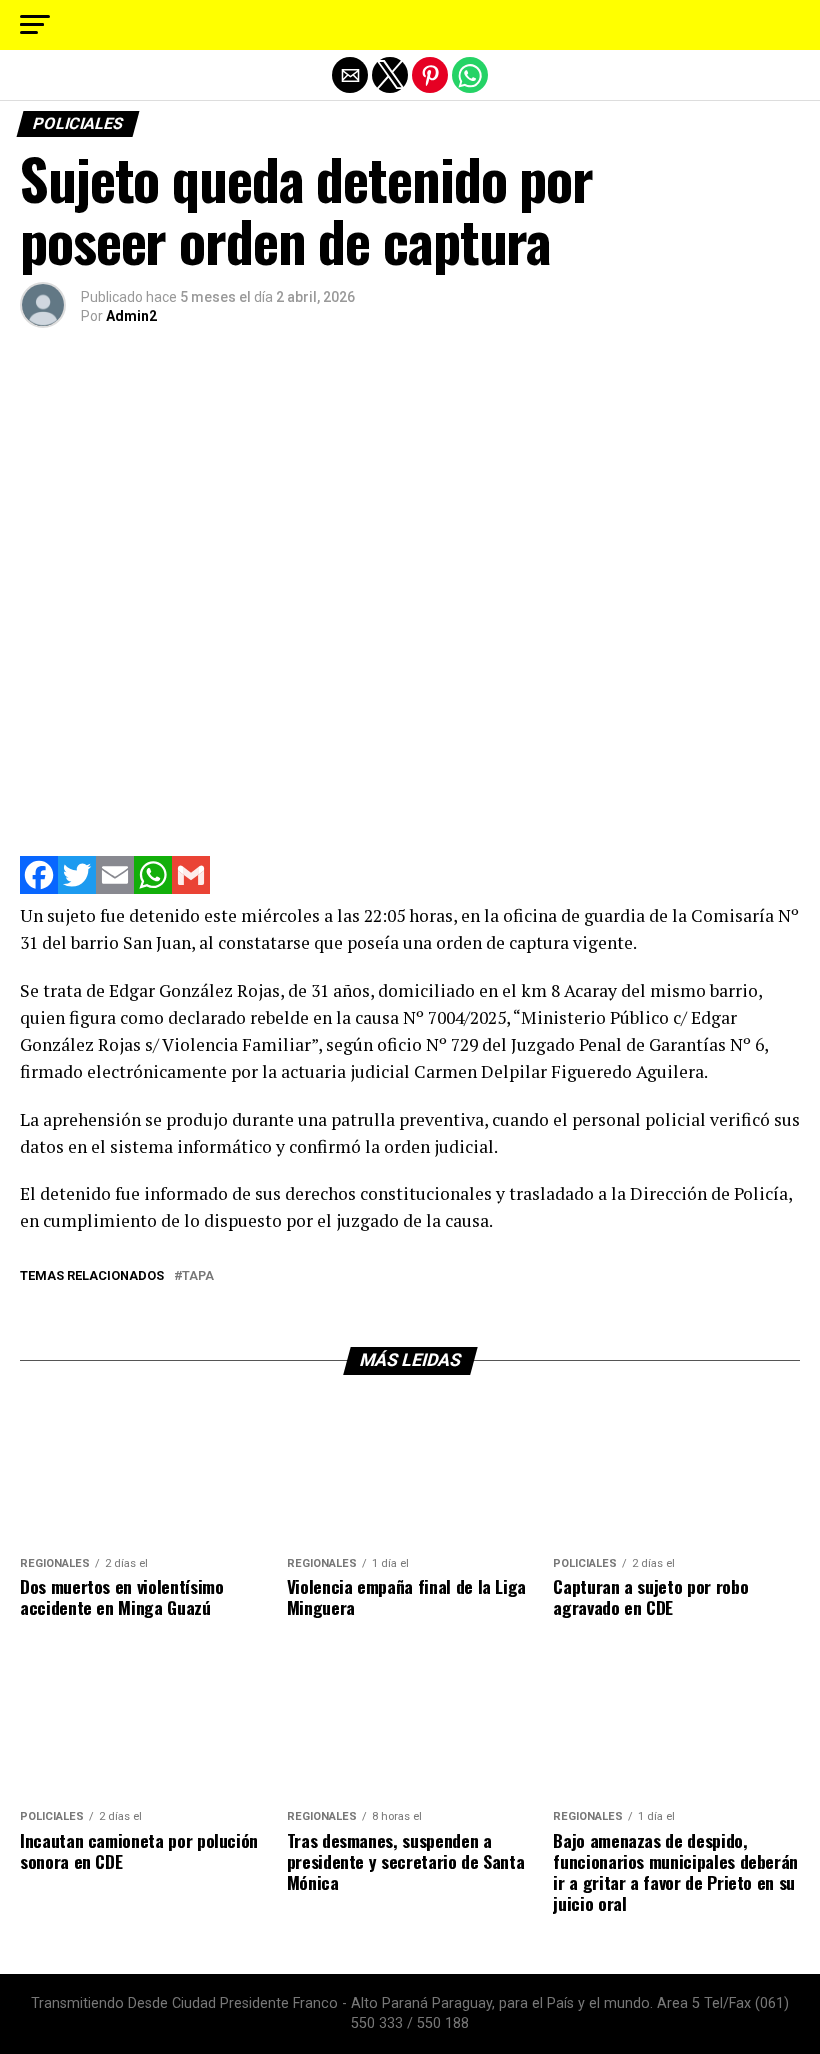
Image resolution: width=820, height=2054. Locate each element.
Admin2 (131, 316)
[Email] (115, 888)
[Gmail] (191, 888)
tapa (198, 1276)
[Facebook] (39, 888)
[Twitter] (77, 888)
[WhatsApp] (153, 888)
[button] (35, 25)
